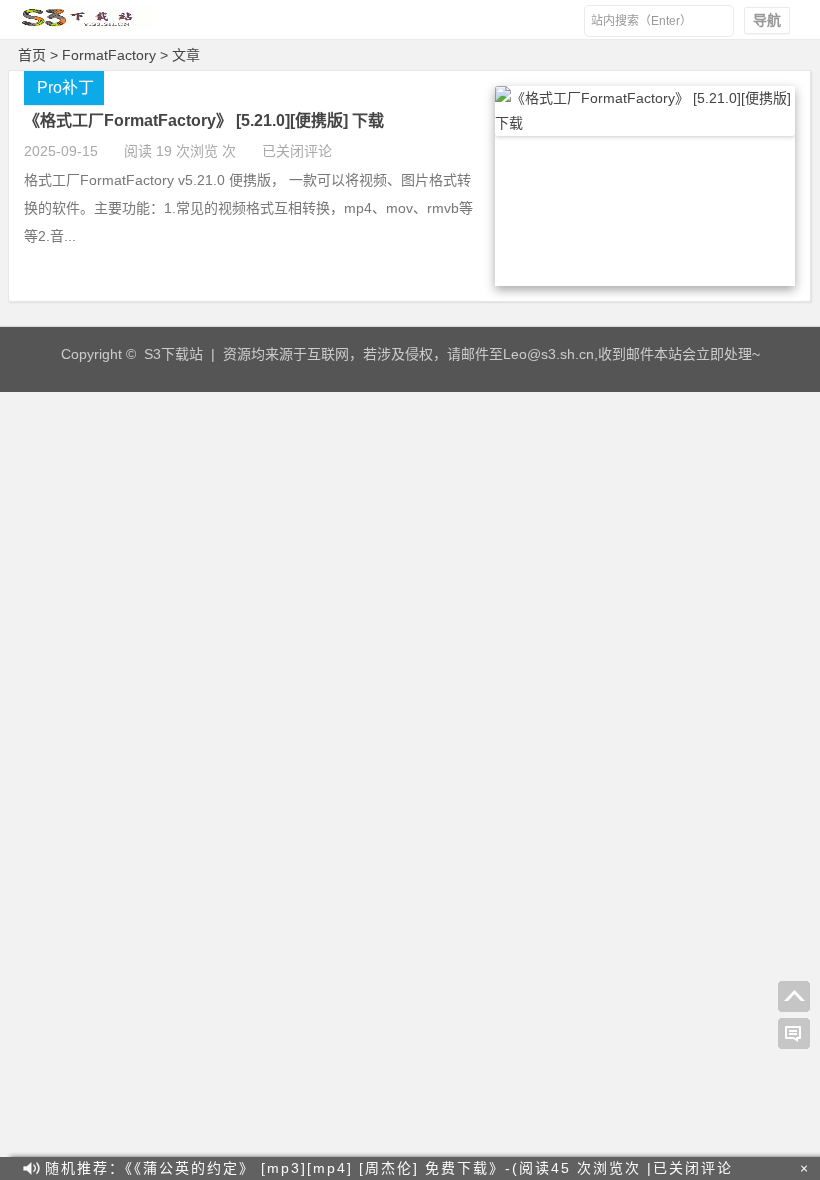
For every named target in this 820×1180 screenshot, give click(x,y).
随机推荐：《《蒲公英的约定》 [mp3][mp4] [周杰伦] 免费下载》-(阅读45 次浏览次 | (389, 1168)
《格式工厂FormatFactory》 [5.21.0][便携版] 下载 (204, 120)
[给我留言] (794, 1034)
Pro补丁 (65, 87)
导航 (767, 20)
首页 (32, 55)
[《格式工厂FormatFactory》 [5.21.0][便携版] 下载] (645, 123)
